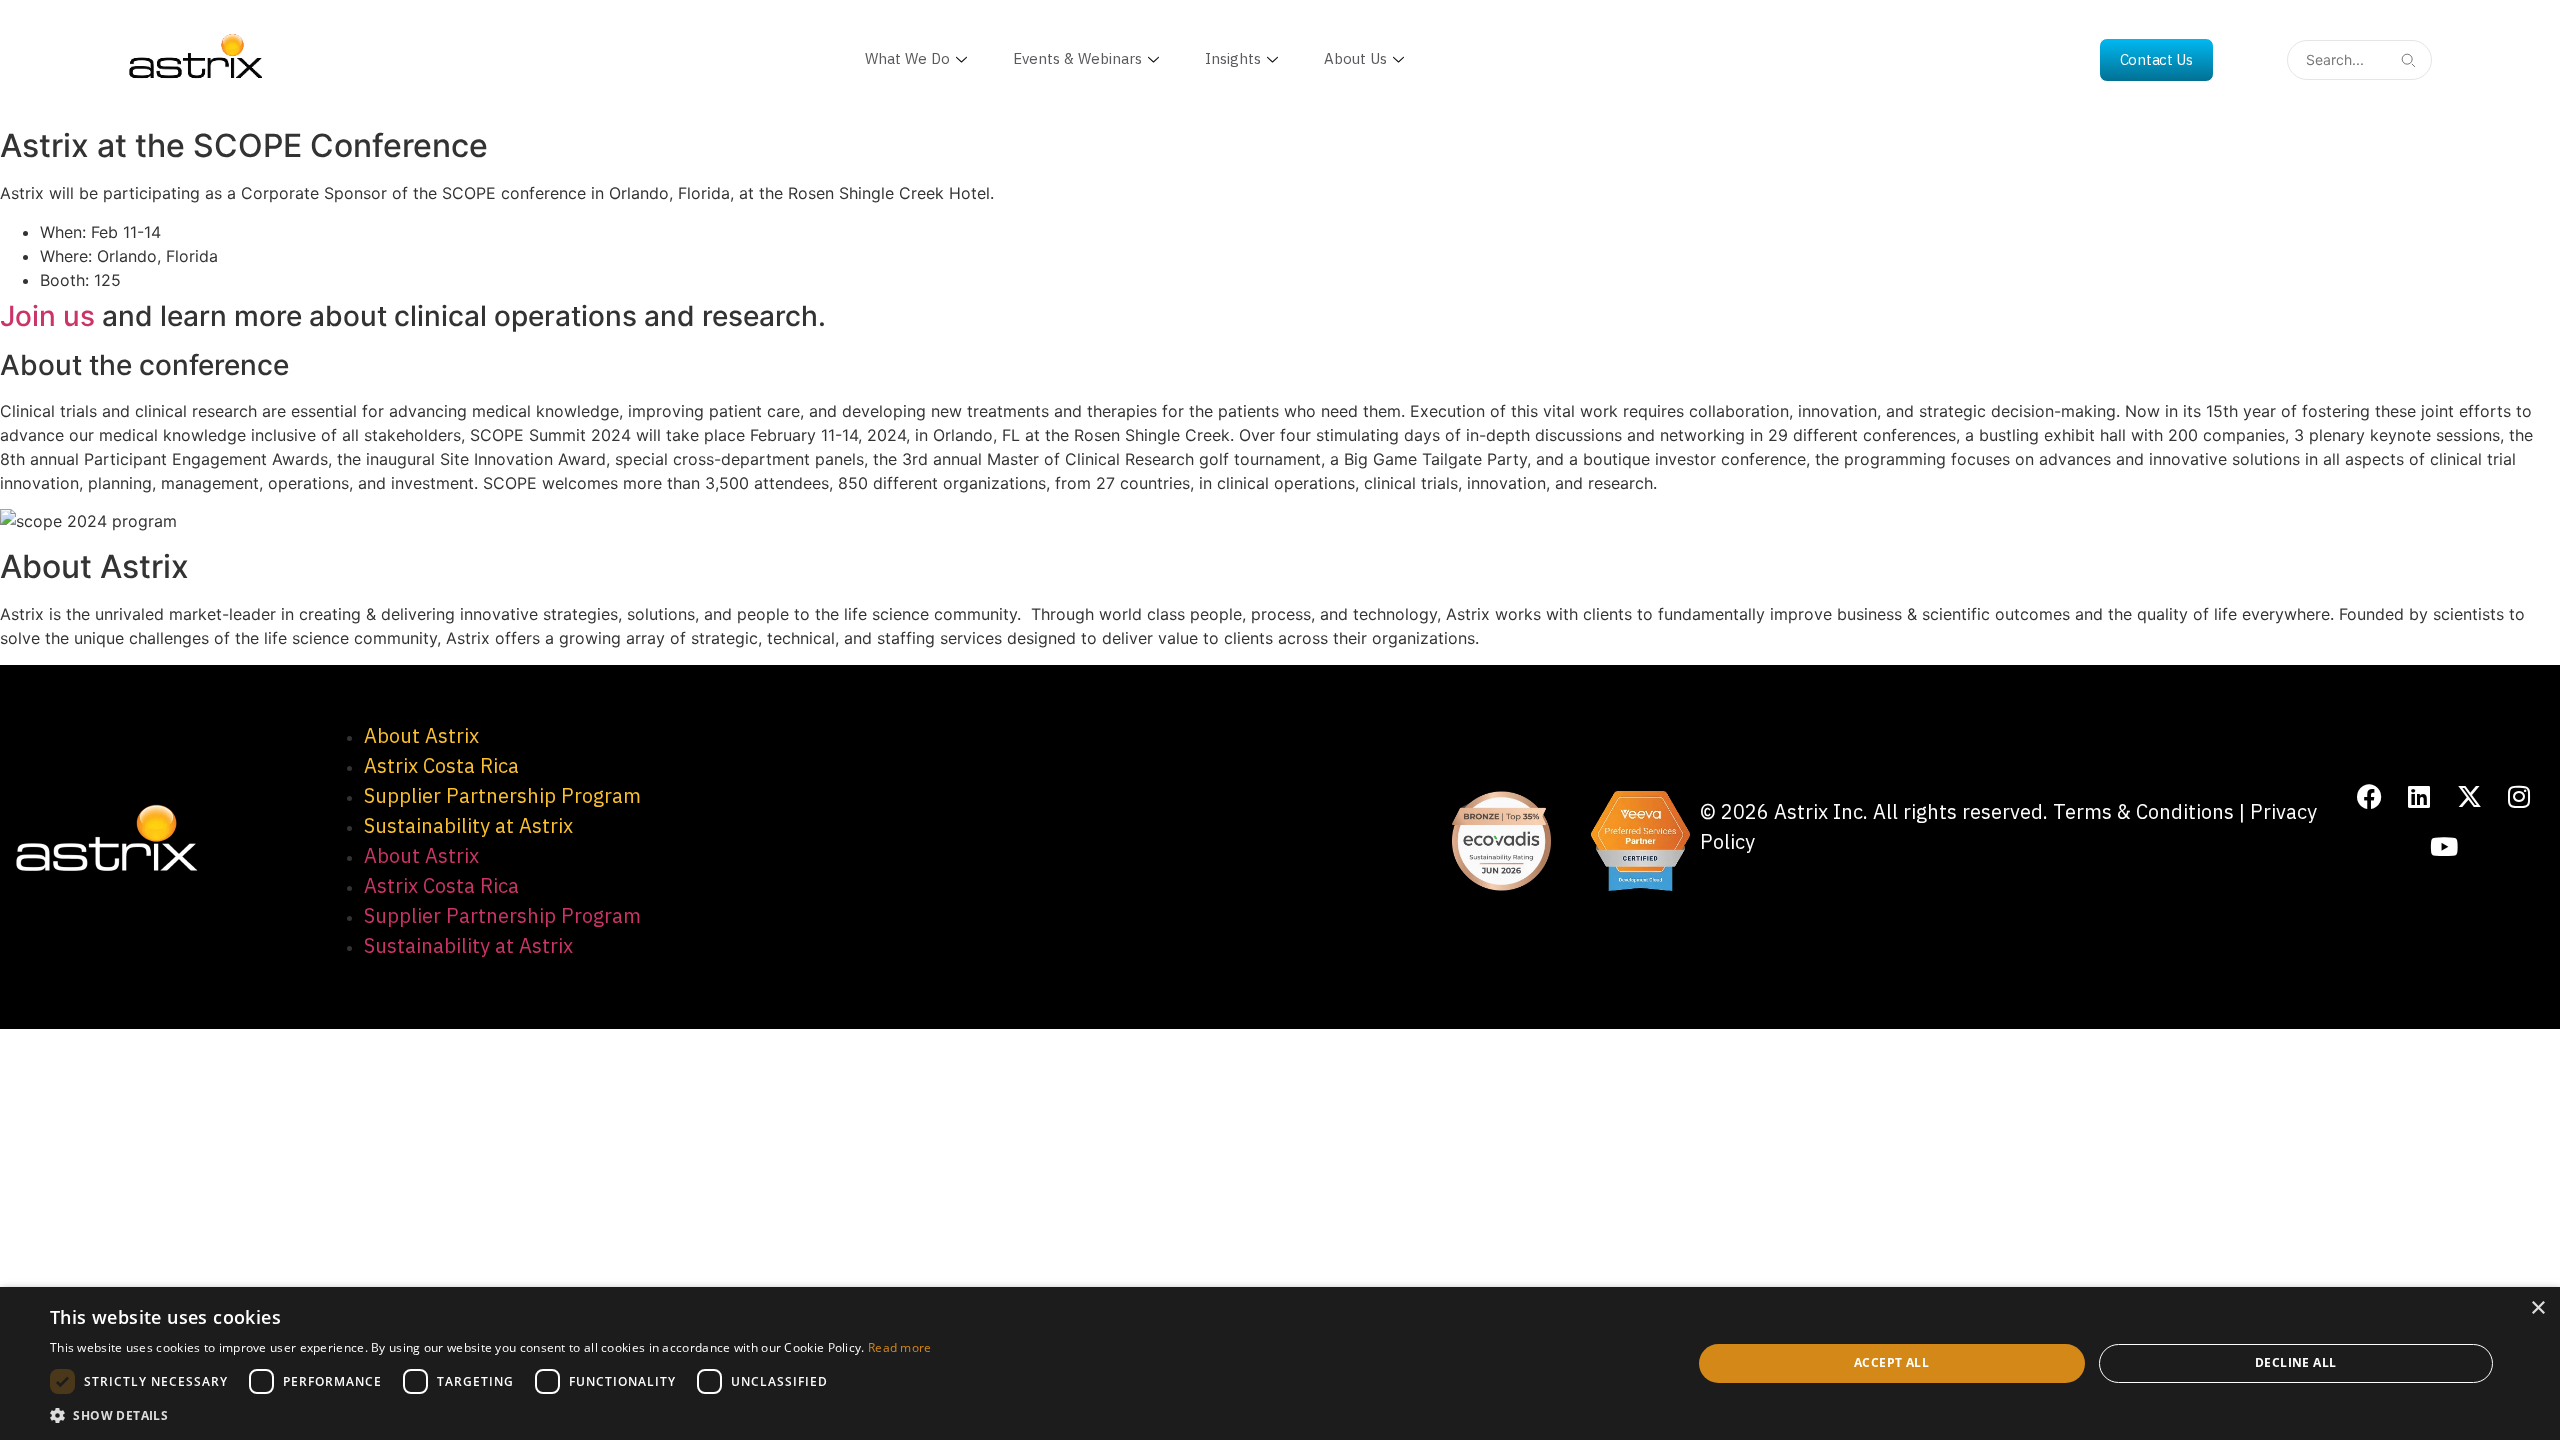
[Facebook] (2369, 797)
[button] (491, 1415)
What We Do (907, 58)
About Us (1355, 58)
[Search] (2408, 60)
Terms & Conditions (2143, 811)
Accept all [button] (1891, 1362)
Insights (1233, 58)
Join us (47, 316)
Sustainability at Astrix (468, 825)
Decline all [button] (2295, 1362)
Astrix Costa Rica (441, 765)
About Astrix (421, 735)
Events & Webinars (1077, 58)
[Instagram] (2519, 797)
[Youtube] (2444, 847)
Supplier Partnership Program (502, 795)
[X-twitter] (2469, 797)
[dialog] (1280, 1363)
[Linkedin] (2419, 797)
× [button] (2537, 1308)
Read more (900, 1347)
